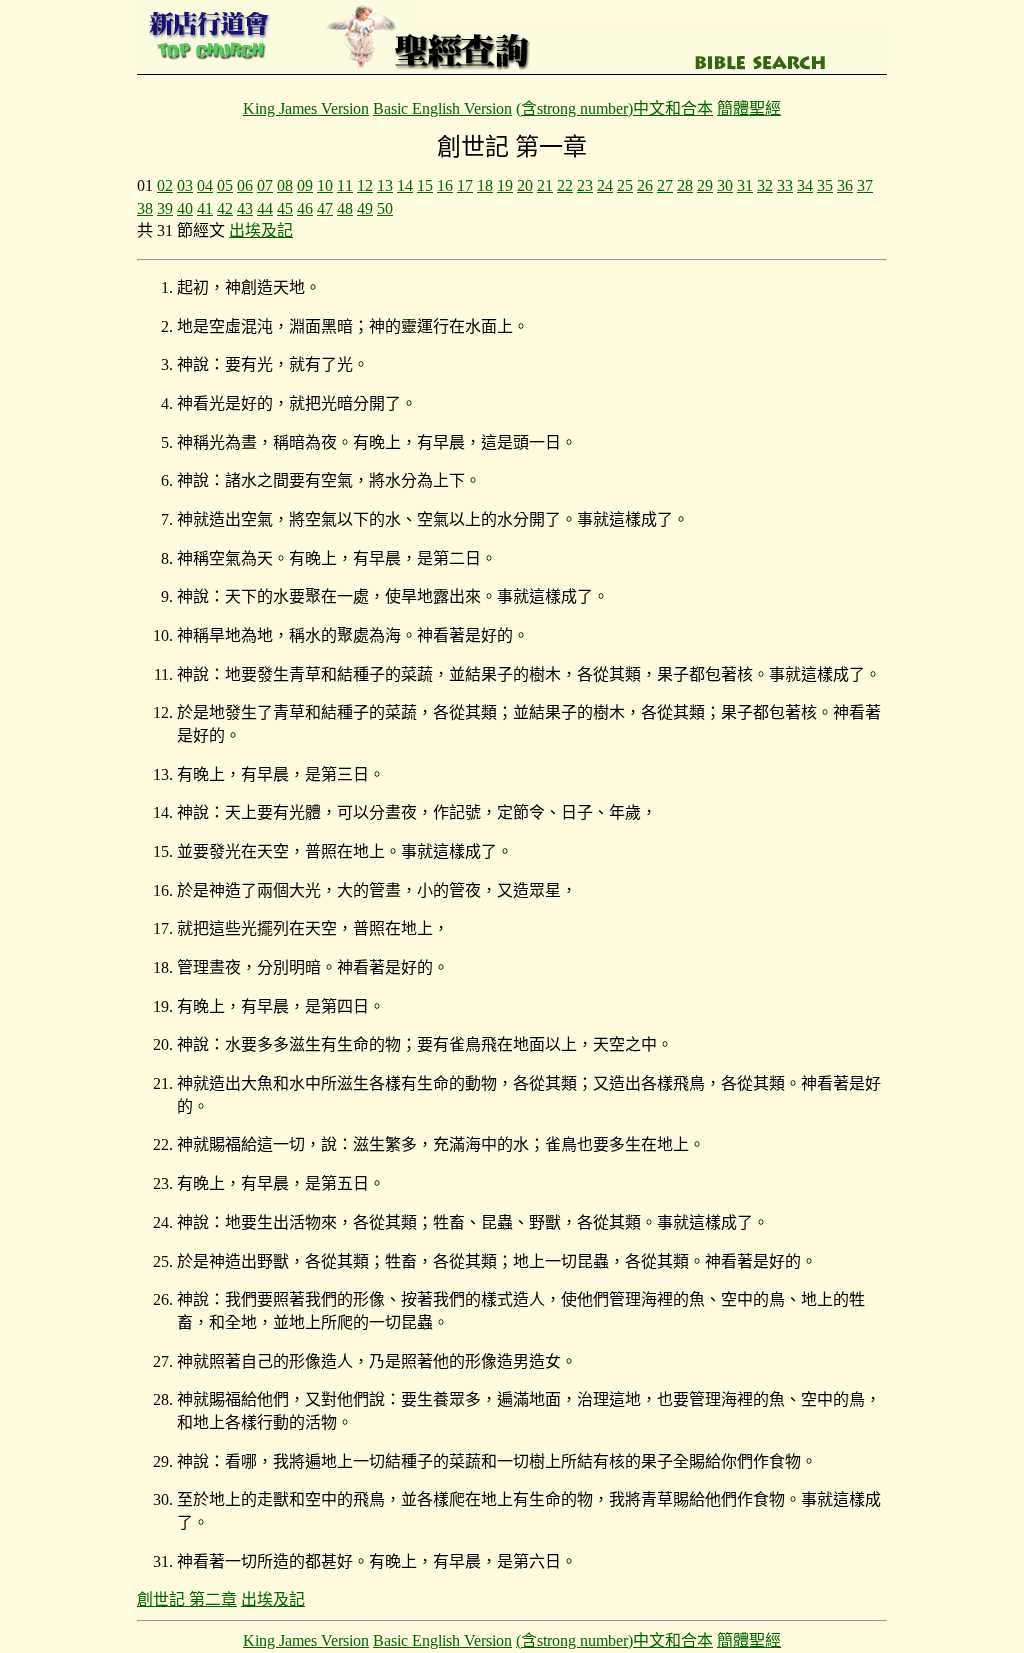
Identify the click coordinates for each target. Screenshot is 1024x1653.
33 (785, 185)
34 (805, 185)
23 (585, 185)
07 (265, 185)
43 (245, 208)
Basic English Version (442, 108)
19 (505, 185)
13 (385, 185)
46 (305, 208)
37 (865, 185)
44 (265, 208)
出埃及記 (261, 230)
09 (305, 185)
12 (365, 185)
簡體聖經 (749, 108)
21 (545, 185)
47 (325, 208)
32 (765, 185)
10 (325, 185)
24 (605, 185)
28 (685, 185)
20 (525, 185)
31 (745, 185)
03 (185, 185)
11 (345, 185)
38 (145, 208)
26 (645, 185)
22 (565, 185)
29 (705, 185)
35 (825, 185)
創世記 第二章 (187, 1599)
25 (625, 185)
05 (225, 185)
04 (205, 185)
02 (165, 185)
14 (405, 185)
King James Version (306, 108)
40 (185, 208)
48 (345, 208)
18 (485, 185)
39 (165, 208)
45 (285, 208)
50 (385, 208)
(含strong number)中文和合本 (614, 108)
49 (365, 208)
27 (665, 185)
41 (205, 208)
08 (285, 185)
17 (465, 185)
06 (245, 185)
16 (445, 185)
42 (225, 208)
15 (425, 185)
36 (845, 185)
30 (725, 185)
